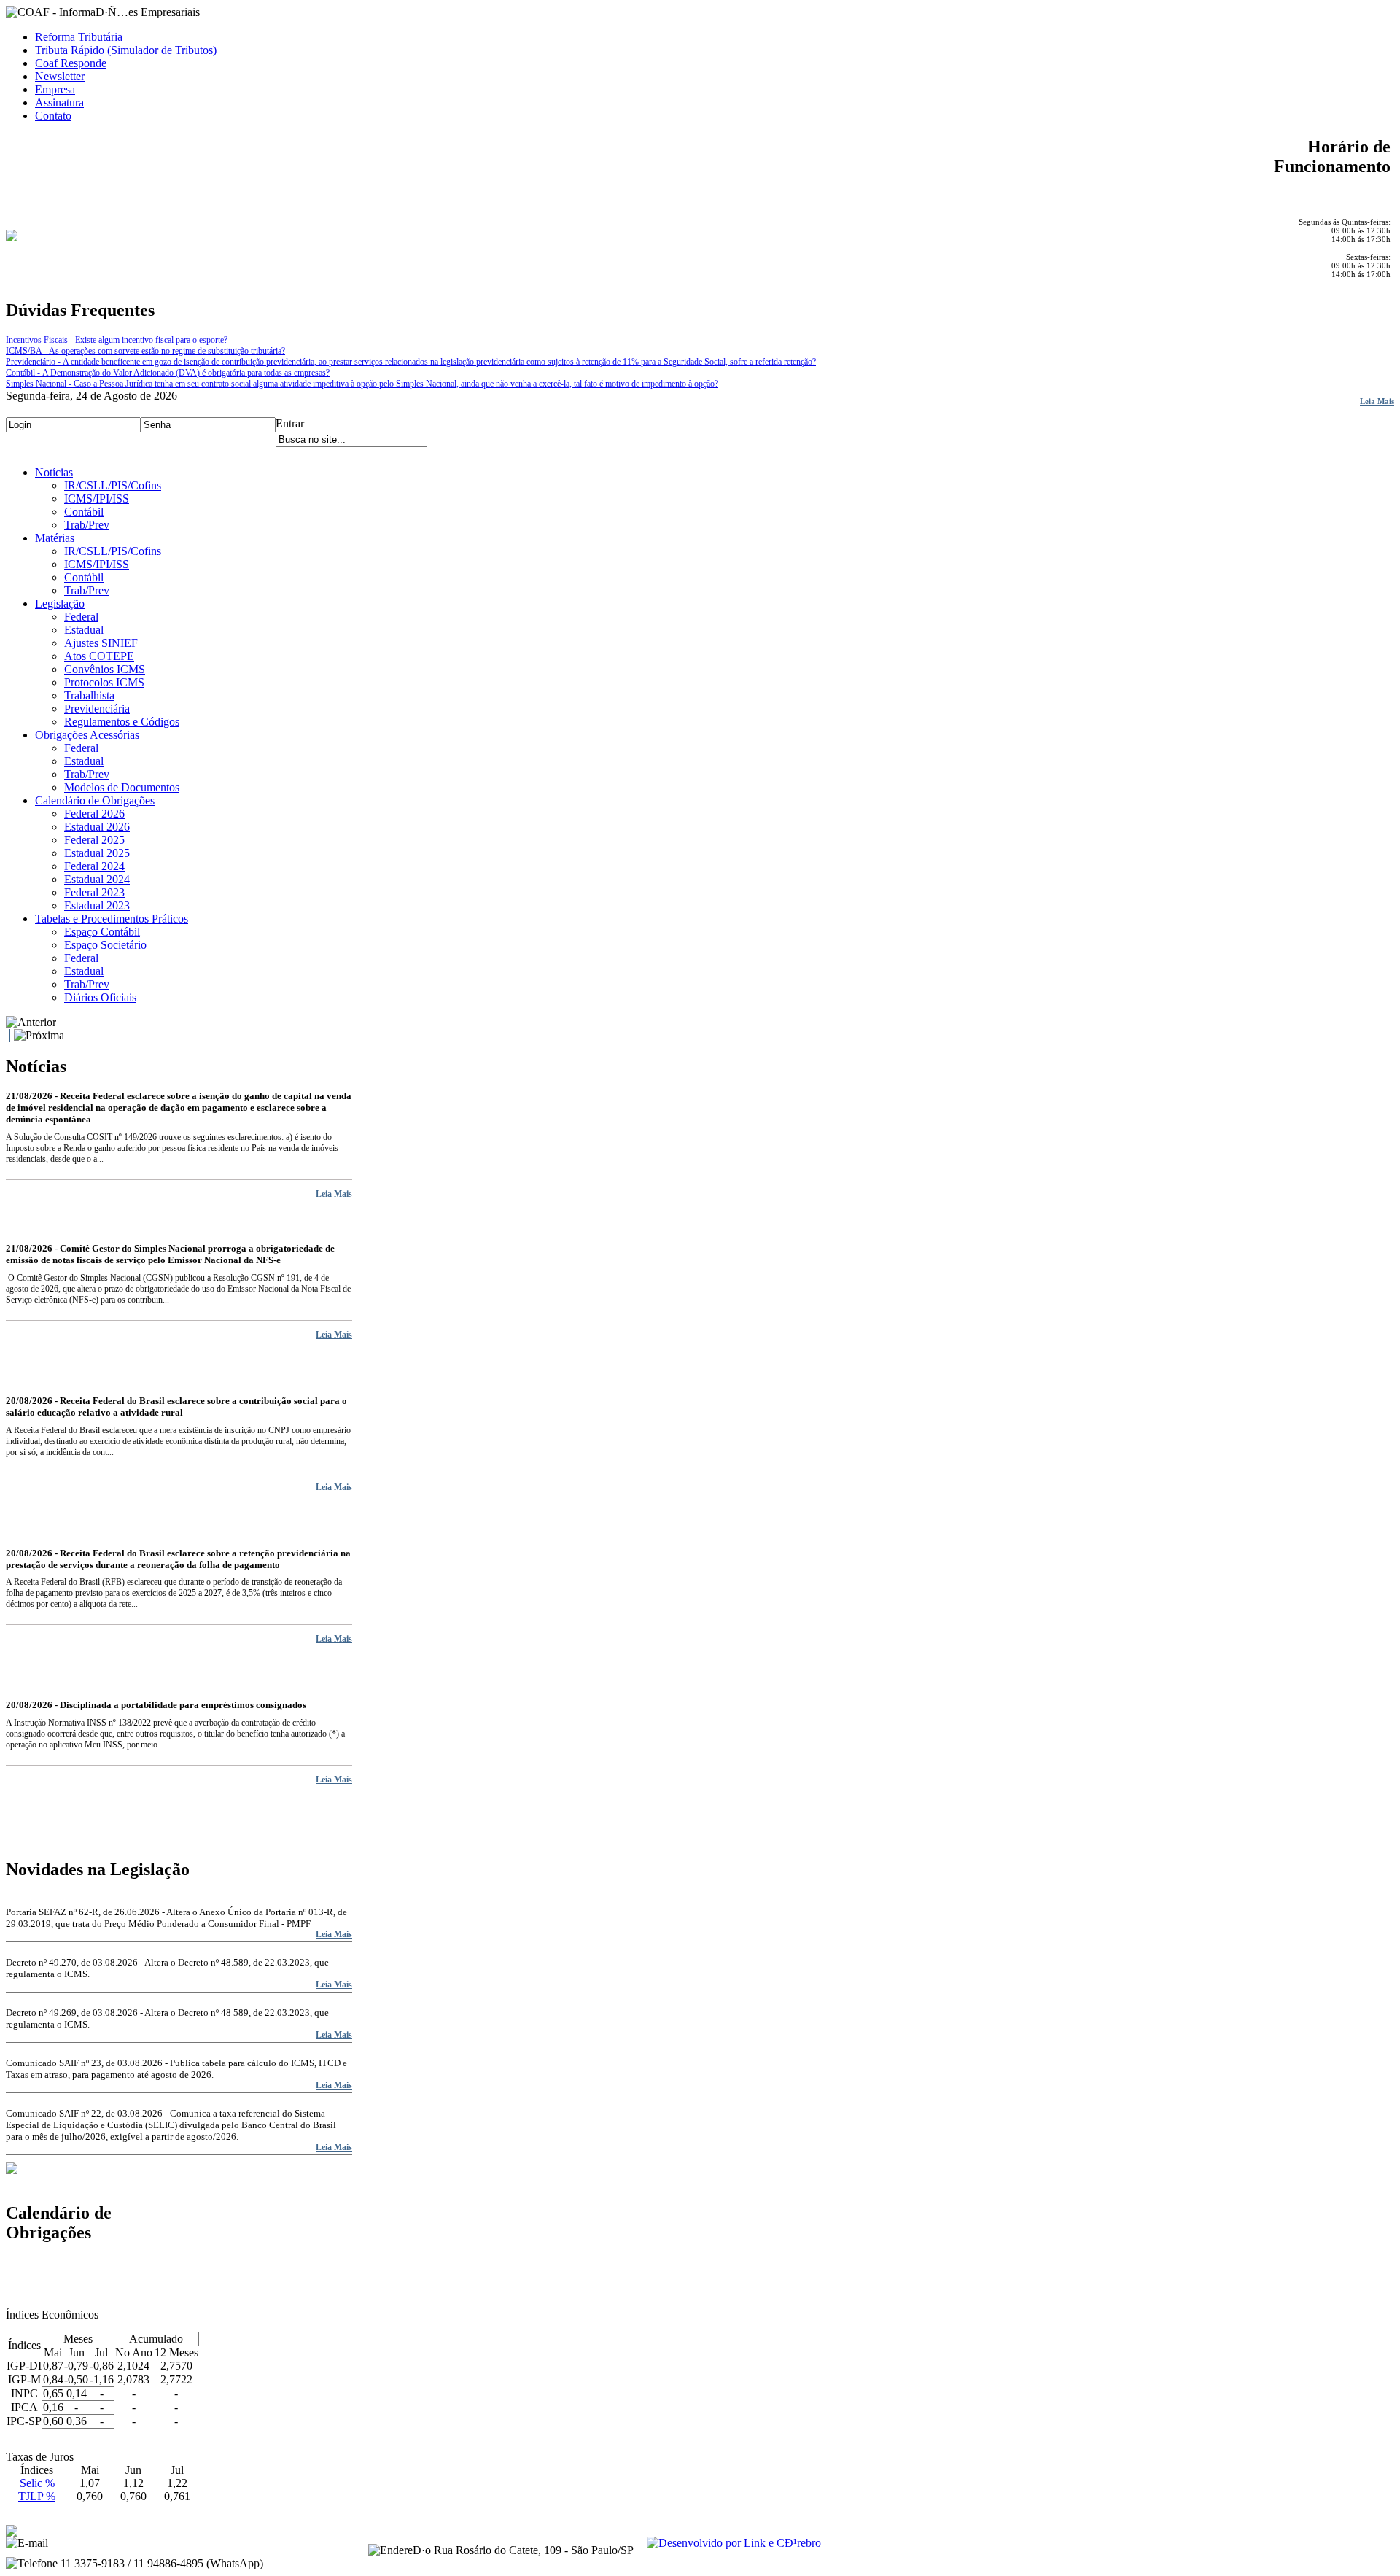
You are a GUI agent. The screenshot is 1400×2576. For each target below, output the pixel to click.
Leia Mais (1377, 401)
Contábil (84, 512)
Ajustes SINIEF (101, 643)
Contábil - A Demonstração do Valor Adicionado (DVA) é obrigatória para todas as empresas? (168, 373)
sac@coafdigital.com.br (105, 2543)
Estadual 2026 (97, 827)
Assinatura (59, 102)
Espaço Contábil (102, 932)
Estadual (84, 630)
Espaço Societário (105, 945)
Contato (53, 116)
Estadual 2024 (97, 879)
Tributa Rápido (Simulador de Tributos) (126, 50)
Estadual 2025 (97, 853)
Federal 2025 (94, 840)
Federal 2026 (94, 814)
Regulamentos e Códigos (122, 722)
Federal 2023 (94, 892)
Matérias (55, 538)
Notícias (54, 472)
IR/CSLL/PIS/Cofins (113, 485)
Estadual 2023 (97, 905)
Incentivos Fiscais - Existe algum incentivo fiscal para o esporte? (117, 340)
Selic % (37, 2483)
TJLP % (37, 2496)
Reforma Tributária (79, 37)
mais (14, 2327)
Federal (81, 617)
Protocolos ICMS (104, 682)
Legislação (60, 604)
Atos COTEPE (99, 656)
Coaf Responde (71, 63)
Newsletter (60, 76)
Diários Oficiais (100, 997)
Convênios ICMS (105, 669)
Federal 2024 (94, 866)
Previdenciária (97, 709)
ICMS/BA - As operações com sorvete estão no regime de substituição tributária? (145, 351)
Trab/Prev (87, 525)
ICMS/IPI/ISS (97, 498)
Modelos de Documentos (122, 787)
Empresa (55, 89)
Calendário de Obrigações (95, 800)
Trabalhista (89, 695)
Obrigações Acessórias (87, 735)
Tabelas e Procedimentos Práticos (112, 919)
